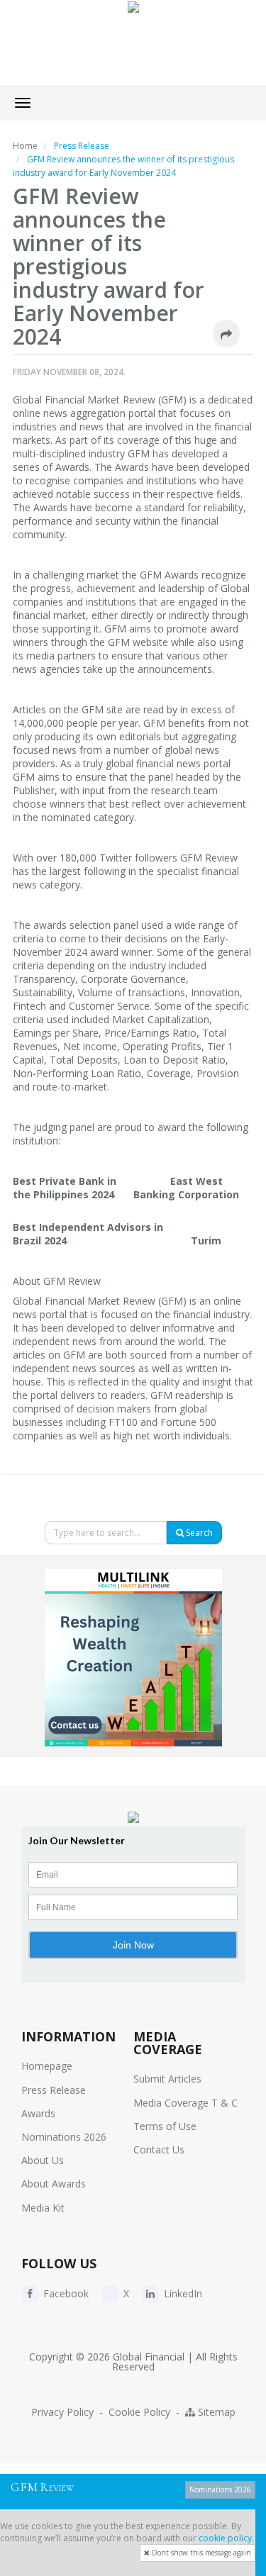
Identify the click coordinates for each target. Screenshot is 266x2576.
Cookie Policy (139, 2412)
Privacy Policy (62, 2412)
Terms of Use (165, 2126)
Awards (38, 2113)
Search (198, 1533)
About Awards (54, 2184)
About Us (43, 2160)
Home (25, 146)
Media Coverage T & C (185, 2103)
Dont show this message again (200, 2553)
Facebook (65, 2293)
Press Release (54, 2090)
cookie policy (225, 2538)
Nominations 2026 (64, 2137)
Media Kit (43, 2208)
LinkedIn (182, 2293)
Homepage (47, 2066)
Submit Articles (167, 2079)
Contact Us (159, 2150)
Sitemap (215, 2412)
